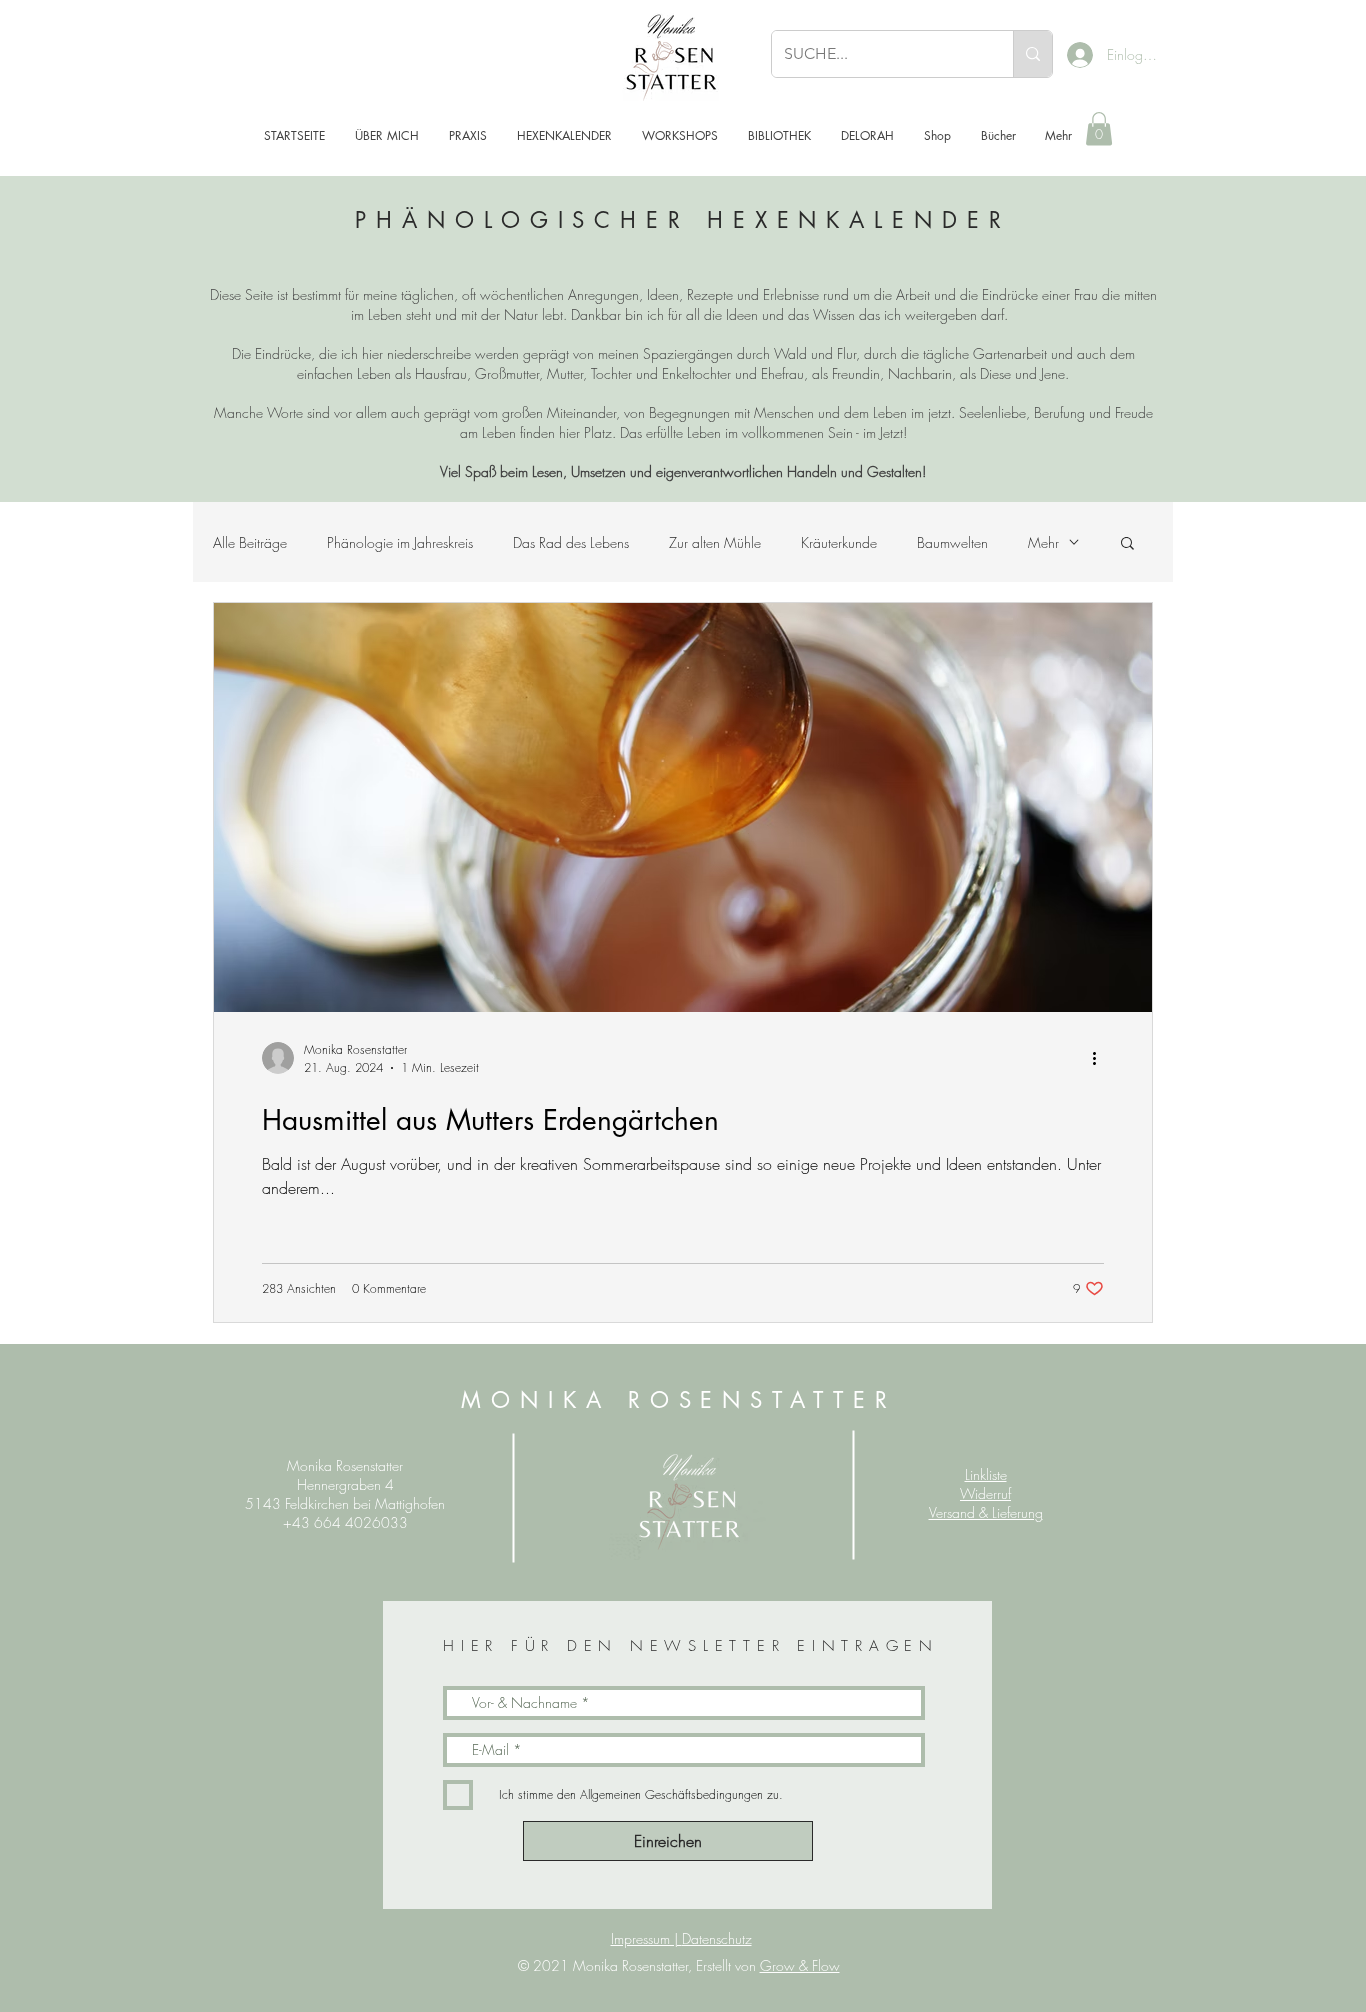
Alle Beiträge (250, 542)
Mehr (1043, 542)
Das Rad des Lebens (571, 542)
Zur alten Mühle (715, 542)
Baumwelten (952, 542)
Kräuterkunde (839, 542)
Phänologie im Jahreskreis (400, 542)
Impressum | (646, 1938)
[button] (1099, 128)
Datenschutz (717, 1938)
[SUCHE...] (1032, 54)
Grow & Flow (800, 1965)
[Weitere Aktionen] (1101, 1058)
